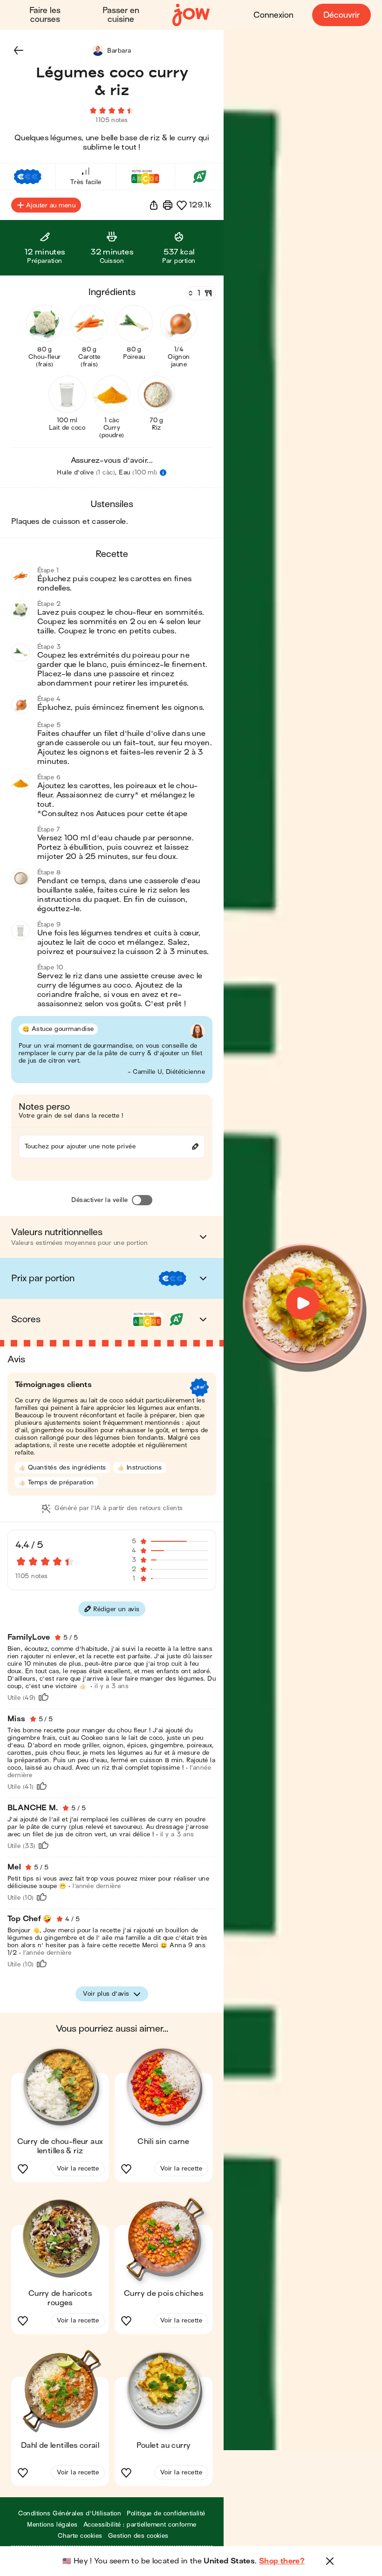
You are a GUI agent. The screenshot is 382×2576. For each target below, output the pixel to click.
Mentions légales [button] (52, 2524)
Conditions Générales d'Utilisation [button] (70, 2513)
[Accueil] (191, 15)
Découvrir (341, 15)
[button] (19, 50)
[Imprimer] (168, 205)
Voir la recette (78, 2168)
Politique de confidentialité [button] (166, 2513)
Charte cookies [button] (80, 2536)
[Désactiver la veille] (142, 1200)
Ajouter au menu (51, 205)
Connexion (273, 15)
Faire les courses (45, 15)
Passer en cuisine (121, 15)
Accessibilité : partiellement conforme (140, 2524)
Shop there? (282, 2561)
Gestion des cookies (138, 2536)
